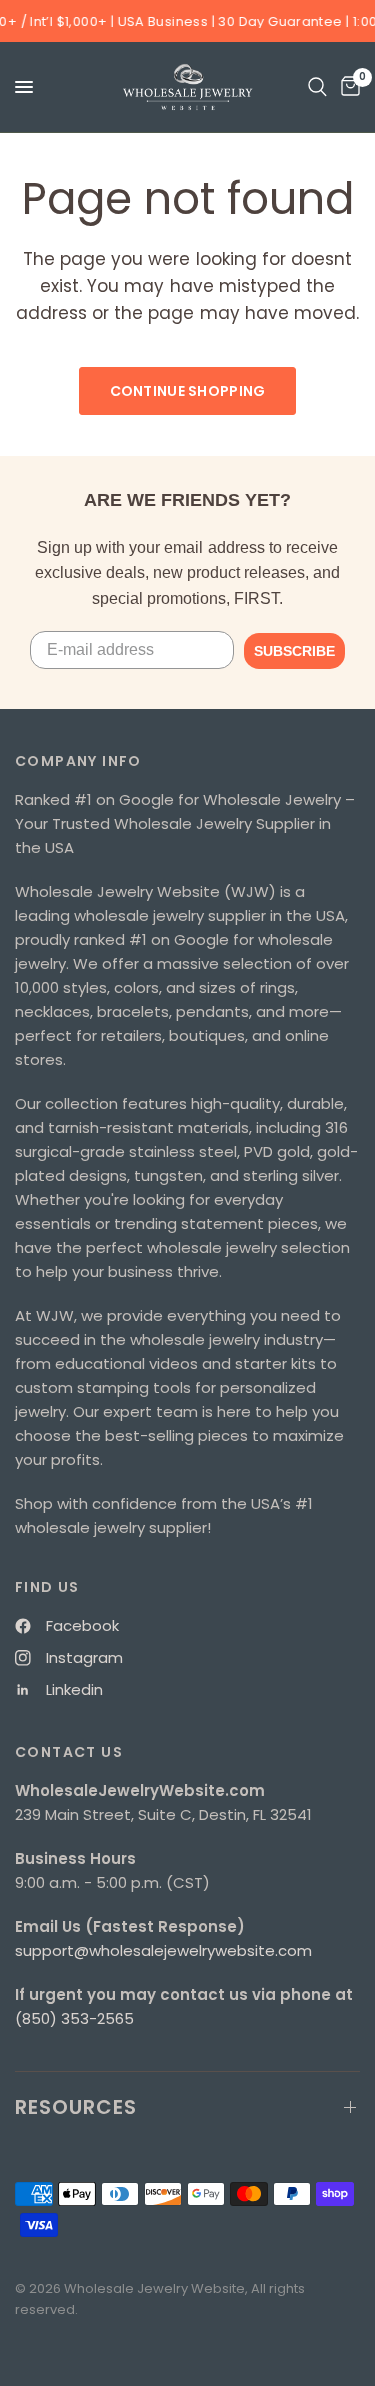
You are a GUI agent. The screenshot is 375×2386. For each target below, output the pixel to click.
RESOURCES (76, 2107)
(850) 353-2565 (74, 2018)
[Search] (317, 87)
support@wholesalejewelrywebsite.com (163, 1950)
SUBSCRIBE (294, 651)
